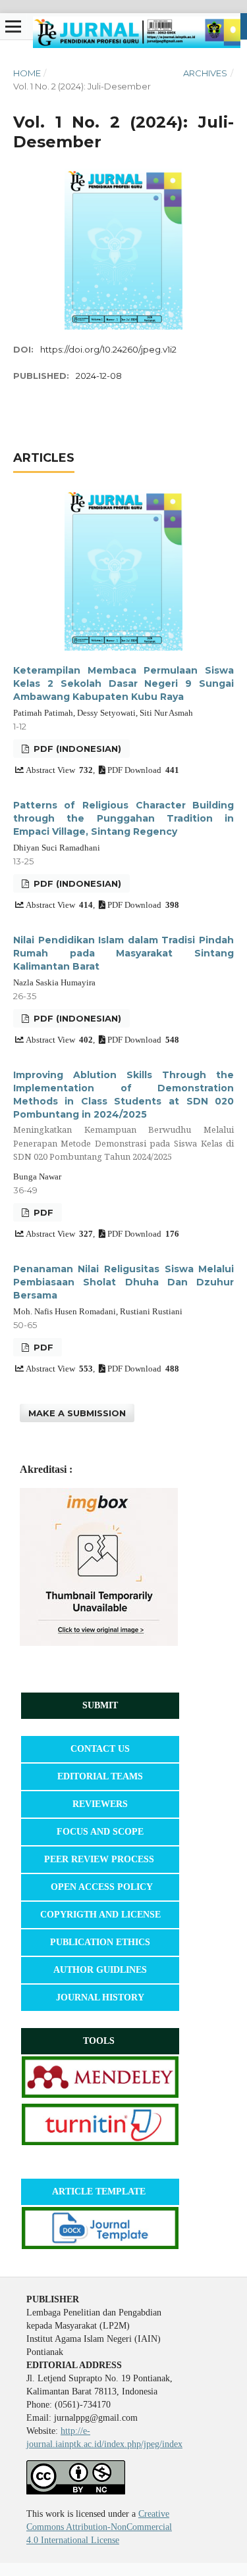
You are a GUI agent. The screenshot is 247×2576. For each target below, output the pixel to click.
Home (27, 73)
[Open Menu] (13, 26)
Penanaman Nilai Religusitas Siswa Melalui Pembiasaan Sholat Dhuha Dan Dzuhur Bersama (123, 1282)
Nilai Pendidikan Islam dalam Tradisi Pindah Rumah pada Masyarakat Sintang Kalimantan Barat (123, 953)
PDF (42, 1212)
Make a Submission (77, 1413)
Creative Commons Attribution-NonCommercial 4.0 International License (99, 2527)
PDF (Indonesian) (76, 749)
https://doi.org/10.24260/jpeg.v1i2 (108, 349)
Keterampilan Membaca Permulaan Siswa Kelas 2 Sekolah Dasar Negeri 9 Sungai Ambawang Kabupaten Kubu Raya (123, 683)
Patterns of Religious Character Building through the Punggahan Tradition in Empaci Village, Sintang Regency (123, 818)
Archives (205, 73)
